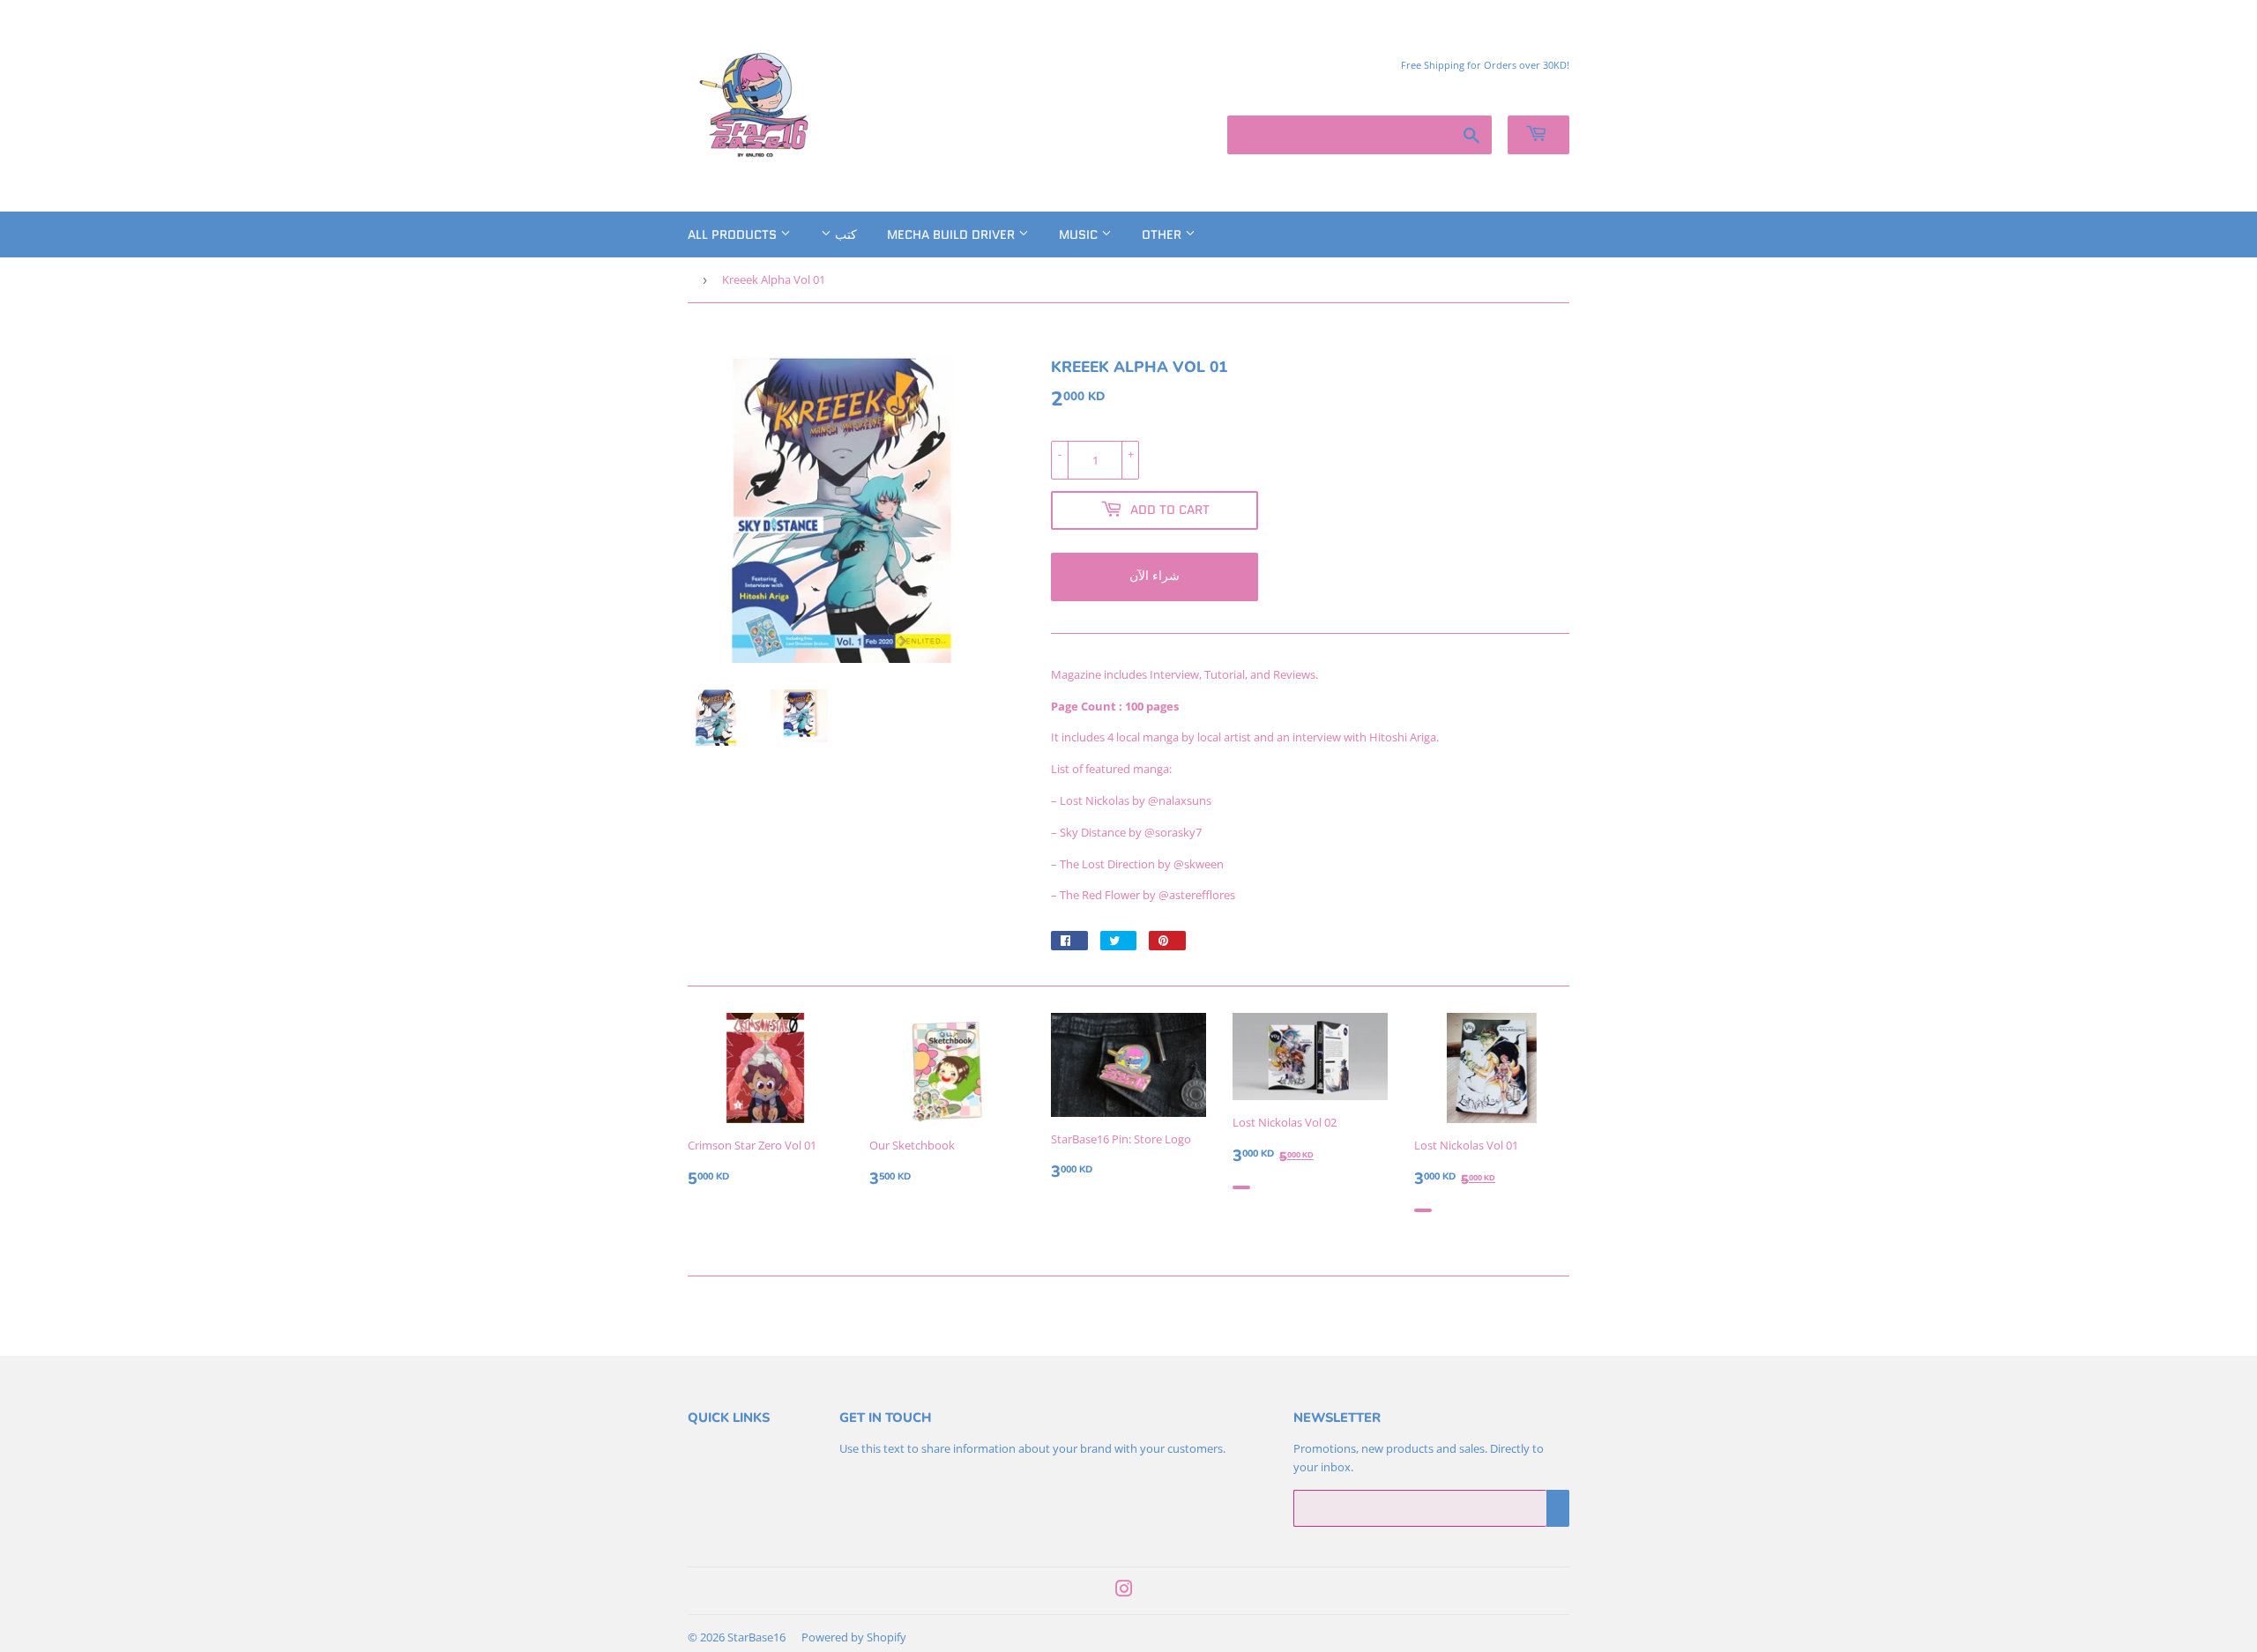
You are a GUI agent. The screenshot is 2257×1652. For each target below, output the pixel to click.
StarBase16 (756, 1637)
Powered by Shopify (854, 1637)
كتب (844, 234)
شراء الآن (1155, 576)
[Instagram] (1124, 1591)
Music (1080, 234)
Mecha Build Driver (953, 234)
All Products (734, 234)
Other (1163, 234)
